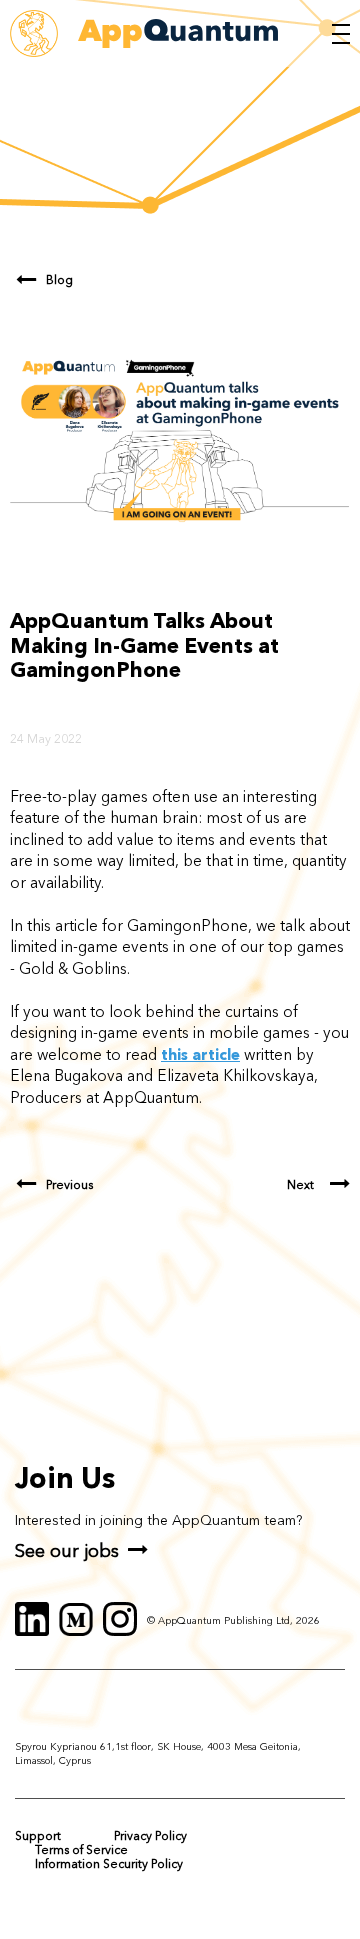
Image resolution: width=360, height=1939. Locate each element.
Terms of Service (81, 1849)
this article (200, 1054)
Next (300, 1185)
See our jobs (67, 1550)
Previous (69, 1185)
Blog (59, 280)
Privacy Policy (150, 1835)
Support (38, 1835)
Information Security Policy (109, 1863)
